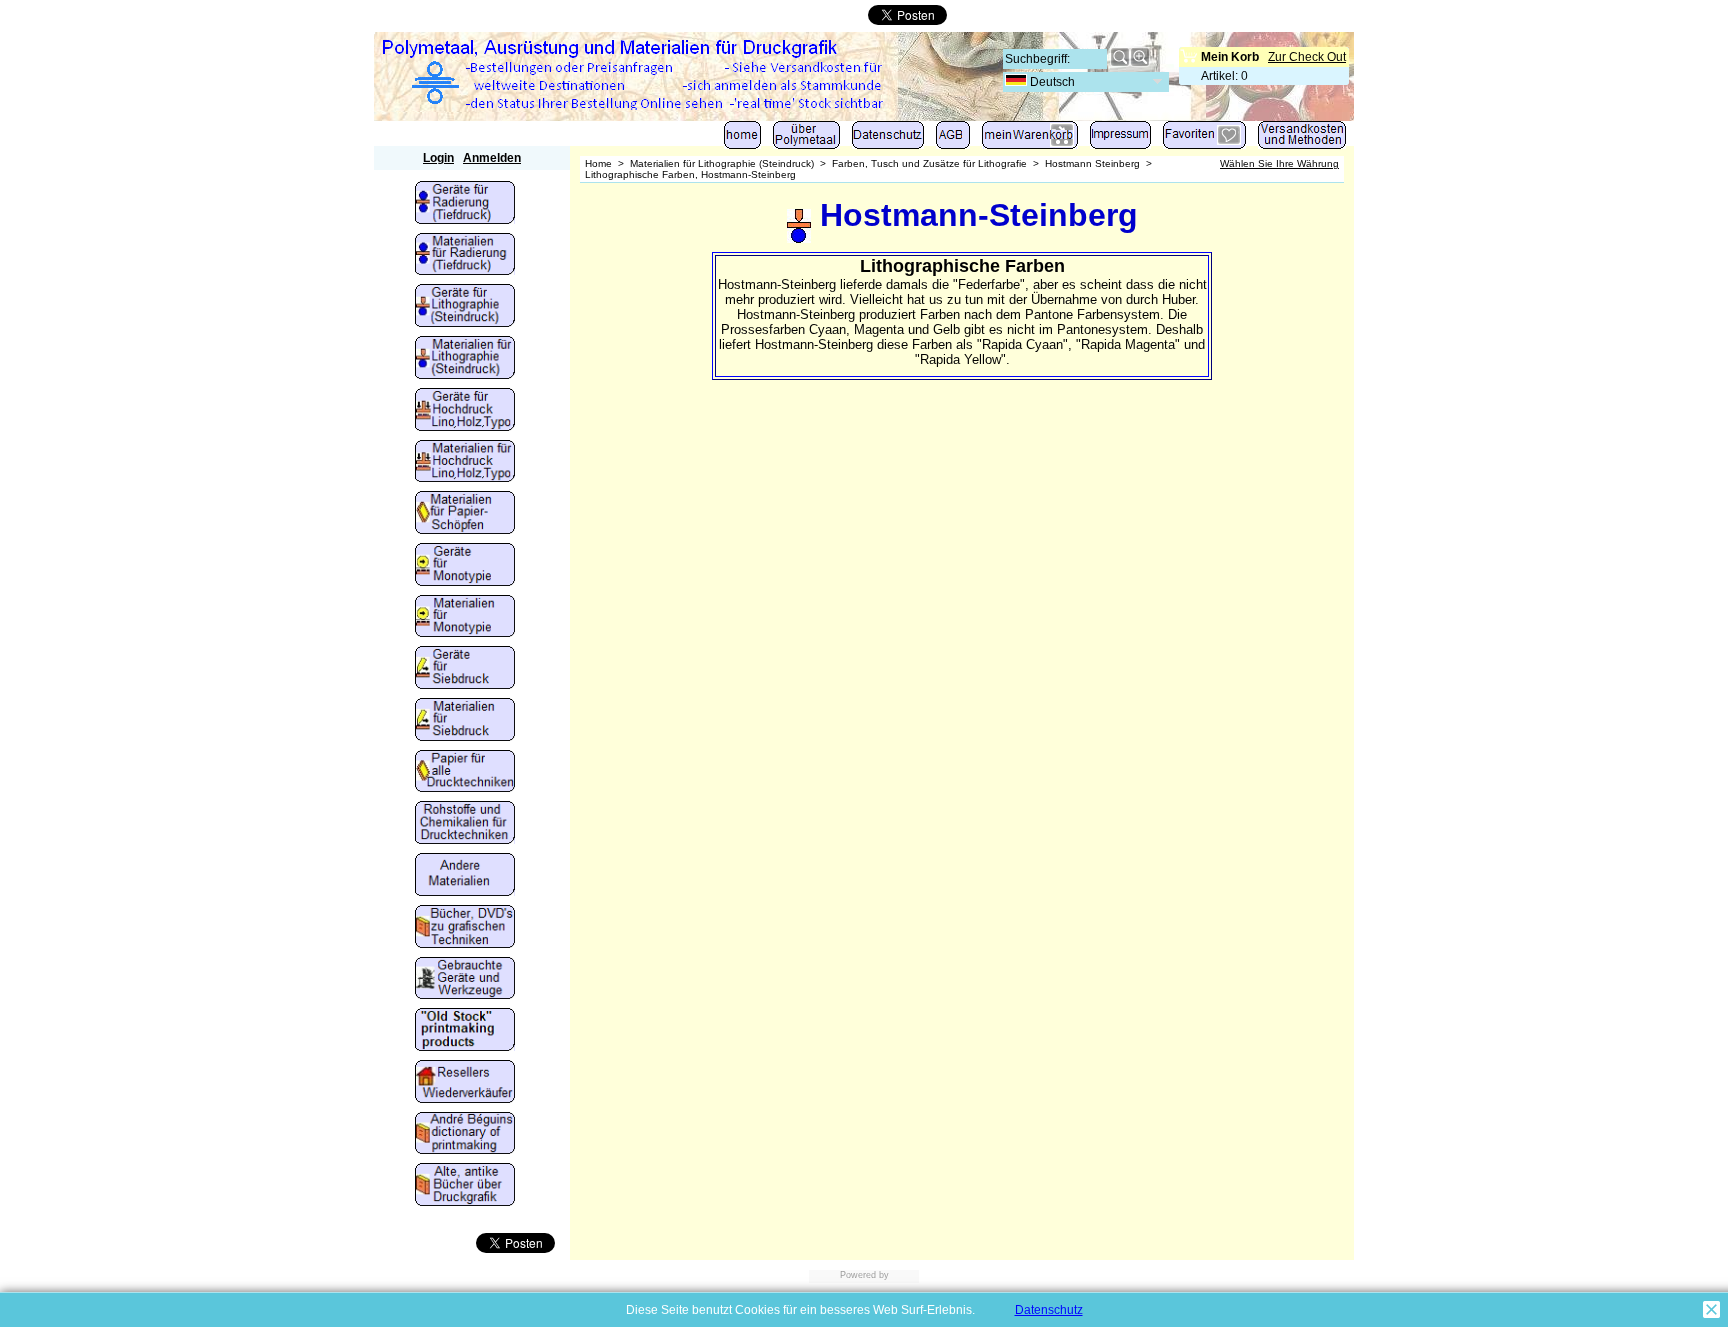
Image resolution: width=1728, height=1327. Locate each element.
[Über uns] (806, 139)
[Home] (742, 139)
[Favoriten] (1204, 139)
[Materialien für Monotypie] (465, 618)
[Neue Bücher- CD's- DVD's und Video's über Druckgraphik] (465, 928)
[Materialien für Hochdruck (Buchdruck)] (465, 463)
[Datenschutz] (888, 139)
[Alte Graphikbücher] (465, 1186)
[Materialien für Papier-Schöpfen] (465, 514)
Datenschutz (1049, 1310)
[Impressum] (1120, 139)
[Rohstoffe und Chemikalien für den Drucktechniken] (465, 824)
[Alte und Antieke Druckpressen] (465, 980)
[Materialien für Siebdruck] (465, 721)
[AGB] (953, 139)
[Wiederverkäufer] (465, 1083)
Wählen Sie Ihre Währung (1279, 163)
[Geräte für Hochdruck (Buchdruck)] (465, 411)
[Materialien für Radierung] (465, 256)
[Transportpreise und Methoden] (1302, 139)
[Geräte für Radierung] (465, 204)
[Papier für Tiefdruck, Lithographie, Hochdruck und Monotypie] (465, 773)
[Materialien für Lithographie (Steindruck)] (465, 359)
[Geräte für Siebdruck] (465, 669)
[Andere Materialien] (465, 876)
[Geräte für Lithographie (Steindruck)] (465, 307)
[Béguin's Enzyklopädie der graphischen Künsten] (465, 1135)
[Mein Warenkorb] (1030, 139)
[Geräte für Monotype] (465, 566)
